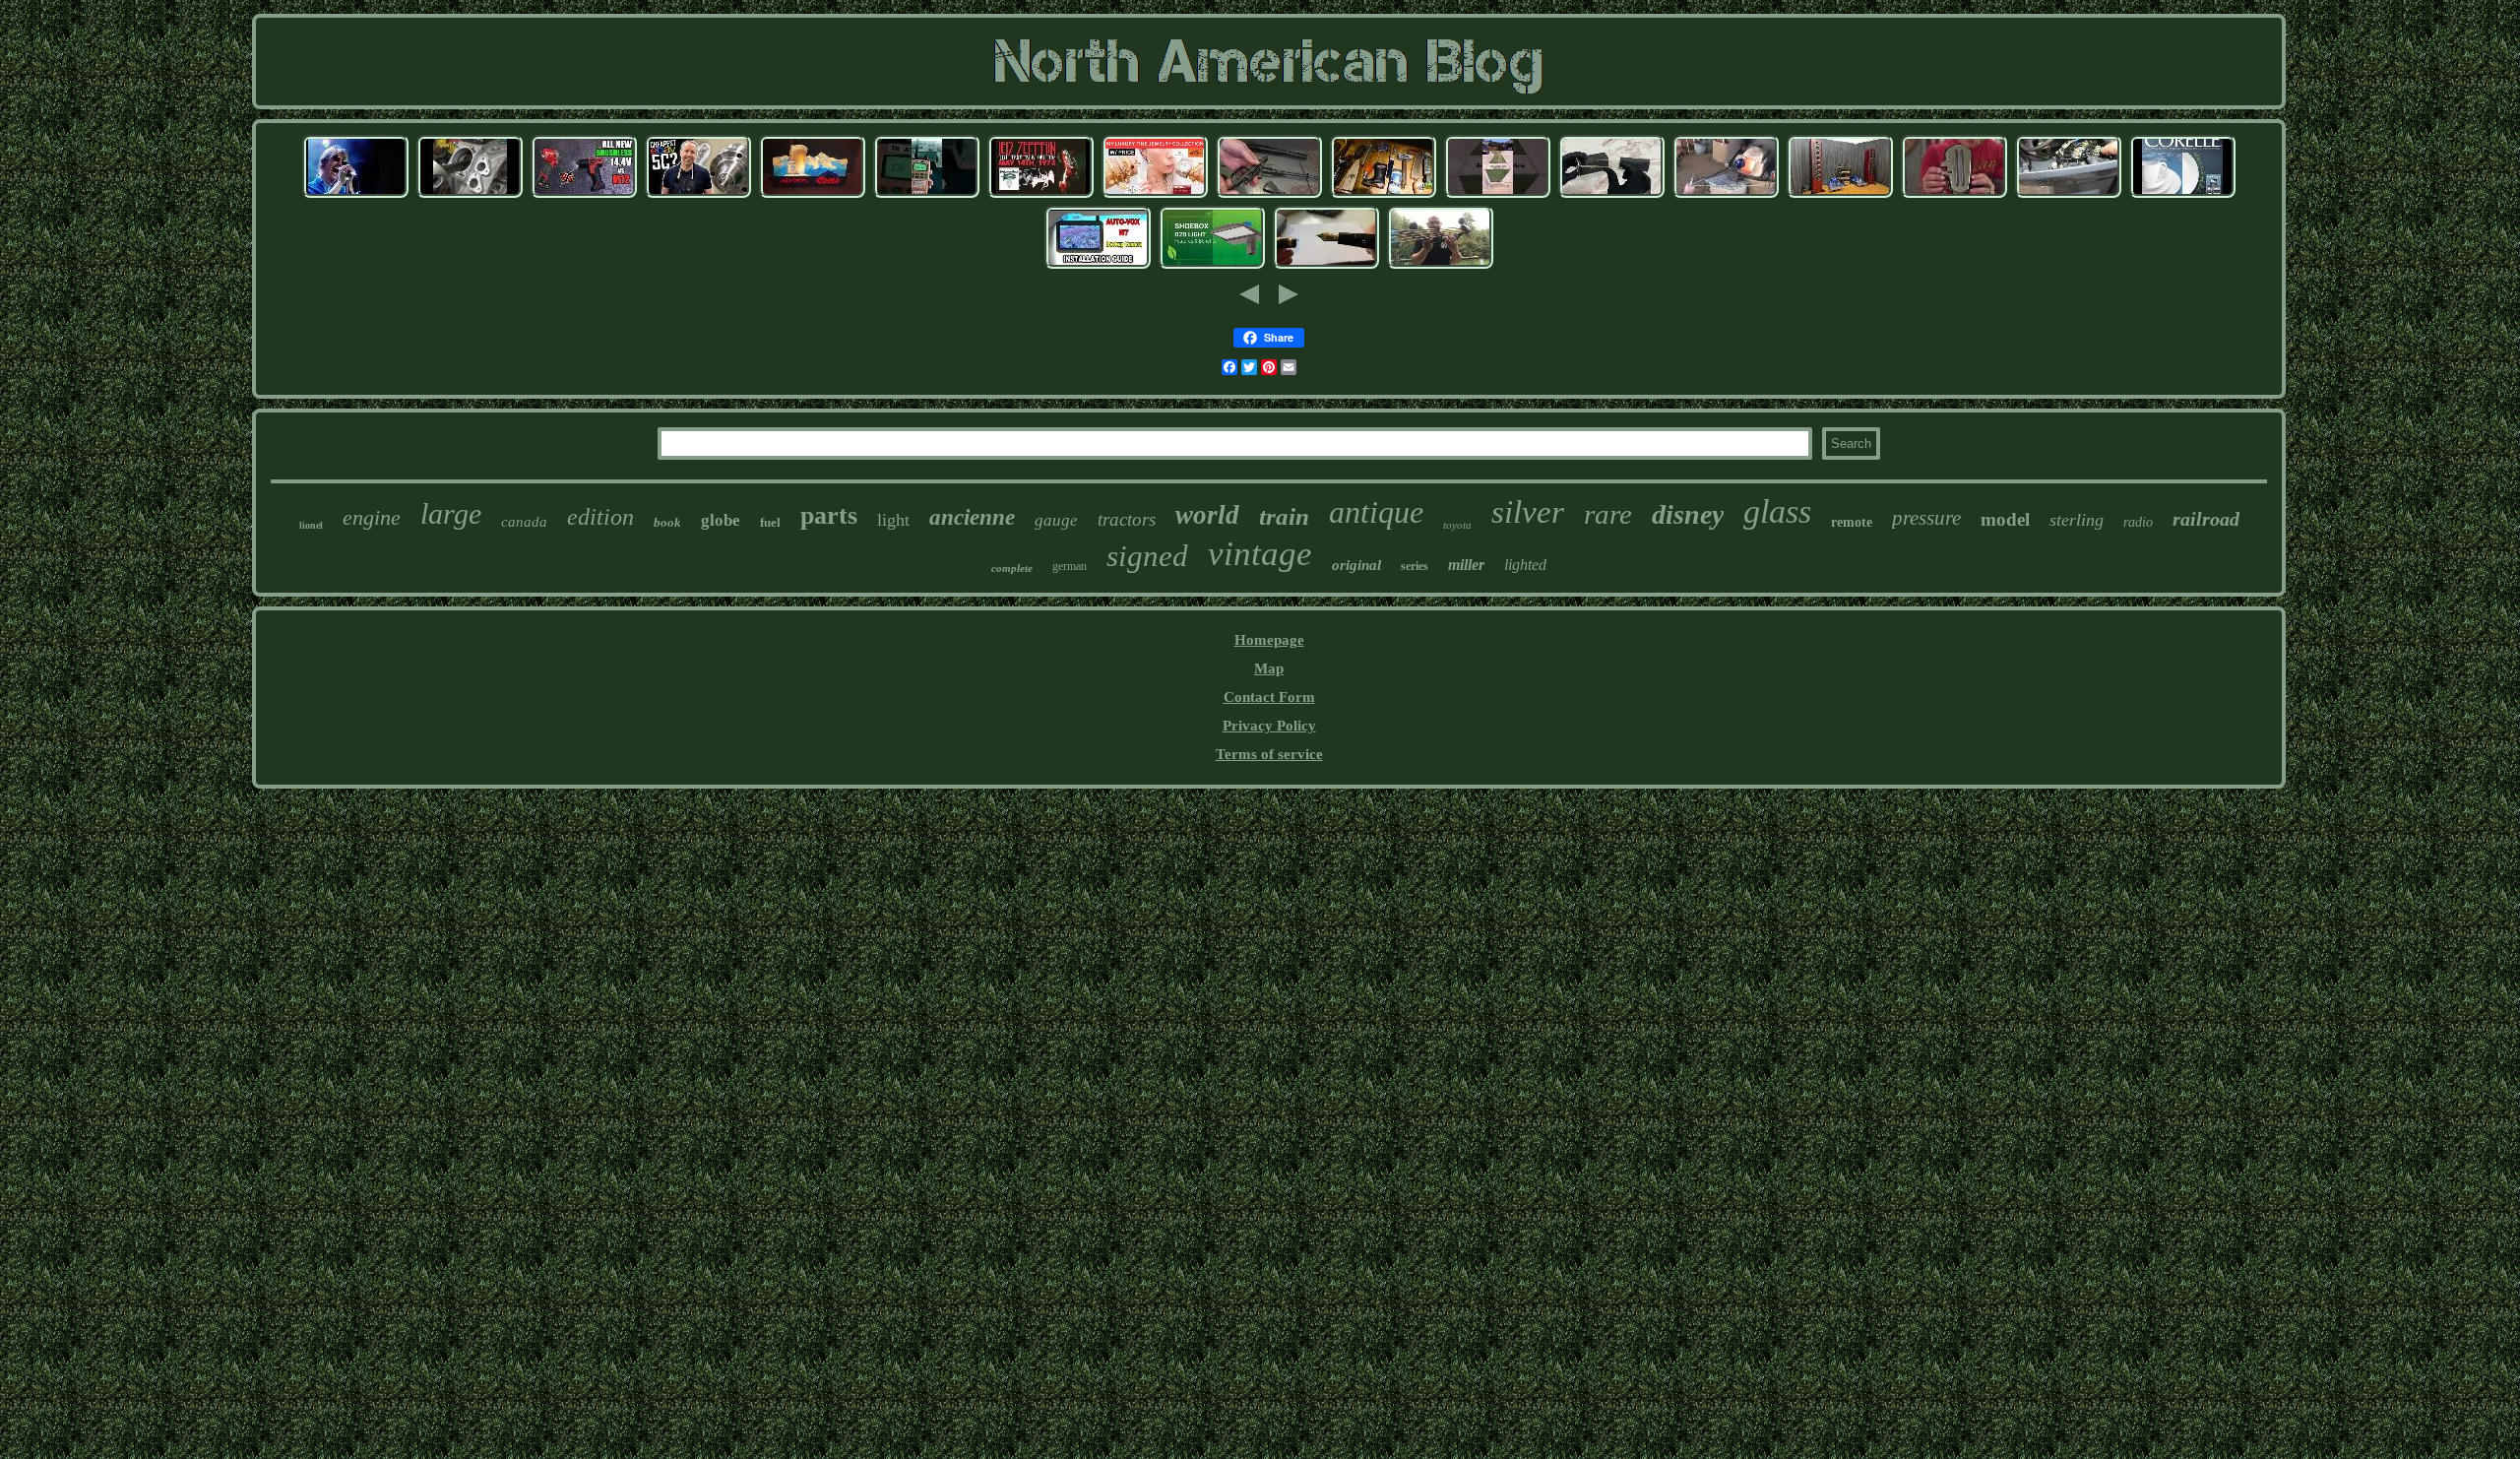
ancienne (972, 517)
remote (1852, 522)
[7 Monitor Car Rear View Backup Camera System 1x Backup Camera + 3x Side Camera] (1098, 266)
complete (1012, 568)
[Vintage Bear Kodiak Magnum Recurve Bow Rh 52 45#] (1440, 266)
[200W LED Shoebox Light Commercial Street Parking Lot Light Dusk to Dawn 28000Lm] (1212, 266)
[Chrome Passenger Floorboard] (1954, 195)
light (893, 520)
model (2005, 519)
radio (2138, 522)
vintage (1260, 554)
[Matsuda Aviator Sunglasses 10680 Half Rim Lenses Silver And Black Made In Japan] (1611, 195)
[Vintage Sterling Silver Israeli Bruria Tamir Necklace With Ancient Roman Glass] (1726, 195)
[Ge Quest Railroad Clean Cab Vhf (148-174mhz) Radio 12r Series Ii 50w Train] (926, 195)
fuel (770, 522)
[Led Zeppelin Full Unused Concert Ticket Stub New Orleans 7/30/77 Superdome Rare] (1040, 195)
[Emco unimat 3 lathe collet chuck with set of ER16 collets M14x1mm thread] (698, 195)
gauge (1056, 520)
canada (524, 522)
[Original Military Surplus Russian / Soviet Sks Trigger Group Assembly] (1269, 195)
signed (1147, 556)
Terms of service (1269, 754)
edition (600, 517)
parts (829, 515)
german (1070, 566)
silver (1528, 512)
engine (372, 517)
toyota (1457, 525)
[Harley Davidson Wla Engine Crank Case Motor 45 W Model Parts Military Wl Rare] (470, 195)
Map (1269, 668)
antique (1376, 512)
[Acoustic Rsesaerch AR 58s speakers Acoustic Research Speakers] (1840, 195)
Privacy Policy (1269, 726)
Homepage (1269, 640)
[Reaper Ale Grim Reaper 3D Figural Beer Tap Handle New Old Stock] (1383, 195)
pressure (1926, 518)
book (667, 522)
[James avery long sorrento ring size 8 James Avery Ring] (1155, 195)
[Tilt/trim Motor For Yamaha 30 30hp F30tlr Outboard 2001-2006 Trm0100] (2068, 195)
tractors (1127, 519)
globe (721, 520)
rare (1608, 514)
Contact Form (1269, 697)
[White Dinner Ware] (2182, 195)
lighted (1525, 565)
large (451, 513)
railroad (2206, 519)
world (1207, 515)
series (1415, 566)
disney (1688, 514)
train (1284, 516)
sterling (2077, 520)
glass (1777, 511)
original (1356, 565)
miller (1466, 565)
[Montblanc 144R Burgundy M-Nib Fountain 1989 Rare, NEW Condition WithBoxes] (1326, 266)
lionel (311, 525)
